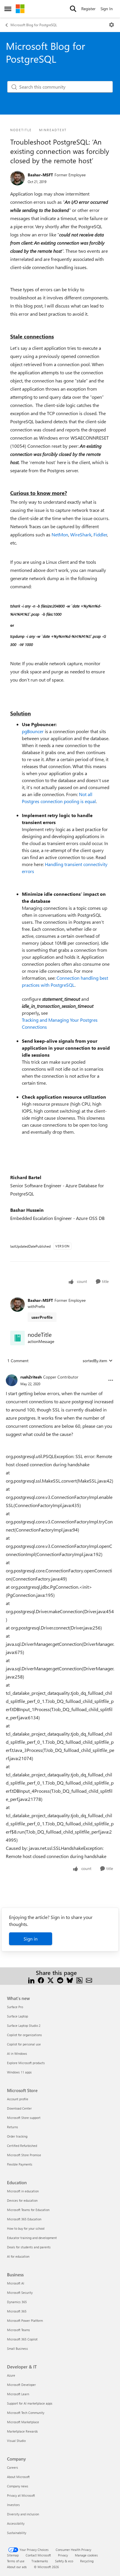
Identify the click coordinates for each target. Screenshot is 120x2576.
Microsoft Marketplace (23, 2422)
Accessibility (16, 2523)
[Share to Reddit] (60, 1980)
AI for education (18, 2256)
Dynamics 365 (17, 2302)
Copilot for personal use (24, 2044)
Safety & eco (64, 2561)
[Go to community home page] (20, 9)
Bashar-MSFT (40, 175)
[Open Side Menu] (8, 9)
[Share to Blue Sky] (70, 1980)
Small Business (17, 2348)
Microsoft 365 (17, 2311)
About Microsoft (18, 2477)
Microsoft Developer (21, 2385)
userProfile (42, 1317)
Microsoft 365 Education (24, 2219)
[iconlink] (17, 1338)
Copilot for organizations (24, 2035)
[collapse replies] (60, 1372)
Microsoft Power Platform (25, 2320)
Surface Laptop (17, 2016)
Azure (11, 2375)
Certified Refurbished (22, 2146)
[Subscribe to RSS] (79, 1980)
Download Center (19, 2108)
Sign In (107, 9)
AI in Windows (17, 2053)
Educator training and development (32, 2238)
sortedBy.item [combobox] (95, 1361)
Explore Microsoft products (26, 2063)
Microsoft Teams (18, 2330)
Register (88, 9)
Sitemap (13, 2555)
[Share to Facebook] (41, 1980)
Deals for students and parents (29, 2247)
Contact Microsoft (38, 2555)
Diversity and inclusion (23, 2514)
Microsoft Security (20, 2293)
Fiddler (100, 534)
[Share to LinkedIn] (31, 1980)
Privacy (63, 2555)
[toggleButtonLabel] (112, 25)
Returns (13, 2127)
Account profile (18, 2099)
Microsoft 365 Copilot (22, 2339)
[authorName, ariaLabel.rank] (17, 178)
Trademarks (40, 2561)
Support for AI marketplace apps (30, 2403)
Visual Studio (16, 2441)
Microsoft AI (16, 2283)
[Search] (73, 9)
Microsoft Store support (24, 2118)
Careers (13, 2467)
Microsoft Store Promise (24, 2155)
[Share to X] (51, 1980)
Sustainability (17, 2533)
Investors (13, 2505)
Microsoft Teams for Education (28, 2210)
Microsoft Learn (18, 2394)
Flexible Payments (20, 2164)
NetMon (60, 534)
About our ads (17, 2567)
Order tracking (17, 2136)
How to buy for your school (26, 2228)
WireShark (81, 534)
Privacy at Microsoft (21, 2495)
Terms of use (16, 2561)
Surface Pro (15, 2007)
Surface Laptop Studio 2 (24, 2025)
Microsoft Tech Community (26, 2413)
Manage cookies (86, 2555)
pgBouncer (33, 731)
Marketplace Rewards (22, 2431)
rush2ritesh (31, 1377)
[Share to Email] (89, 1980)
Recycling (87, 2561)
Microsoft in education (23, 2191)
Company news (18, 2486)
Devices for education (22, 2200)
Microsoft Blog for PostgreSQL (34, 25)
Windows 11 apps (19, 2072)
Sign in (31, 1939)
